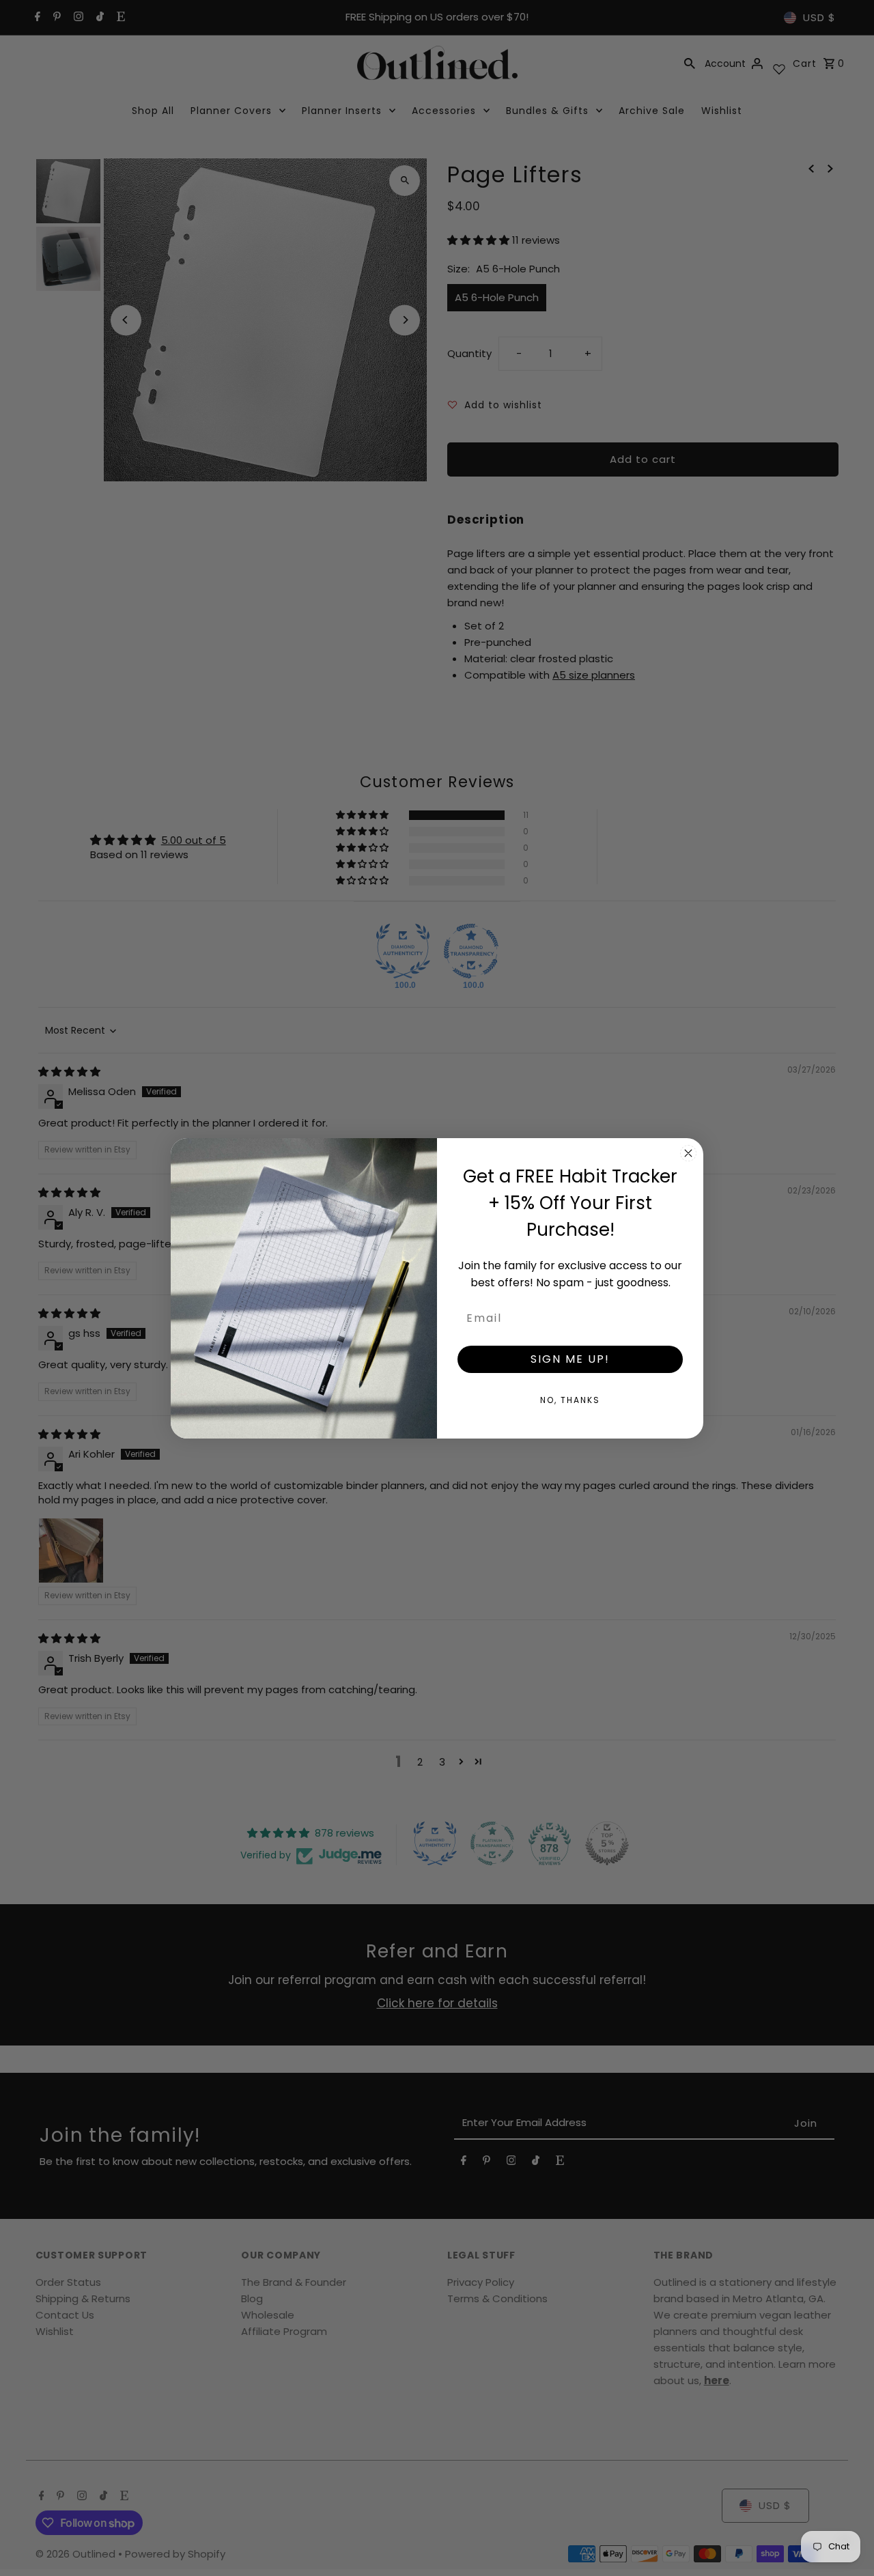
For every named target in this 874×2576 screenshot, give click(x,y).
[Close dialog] (688, 1153)
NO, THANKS (570, 1399)
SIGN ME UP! (570, 1358)
